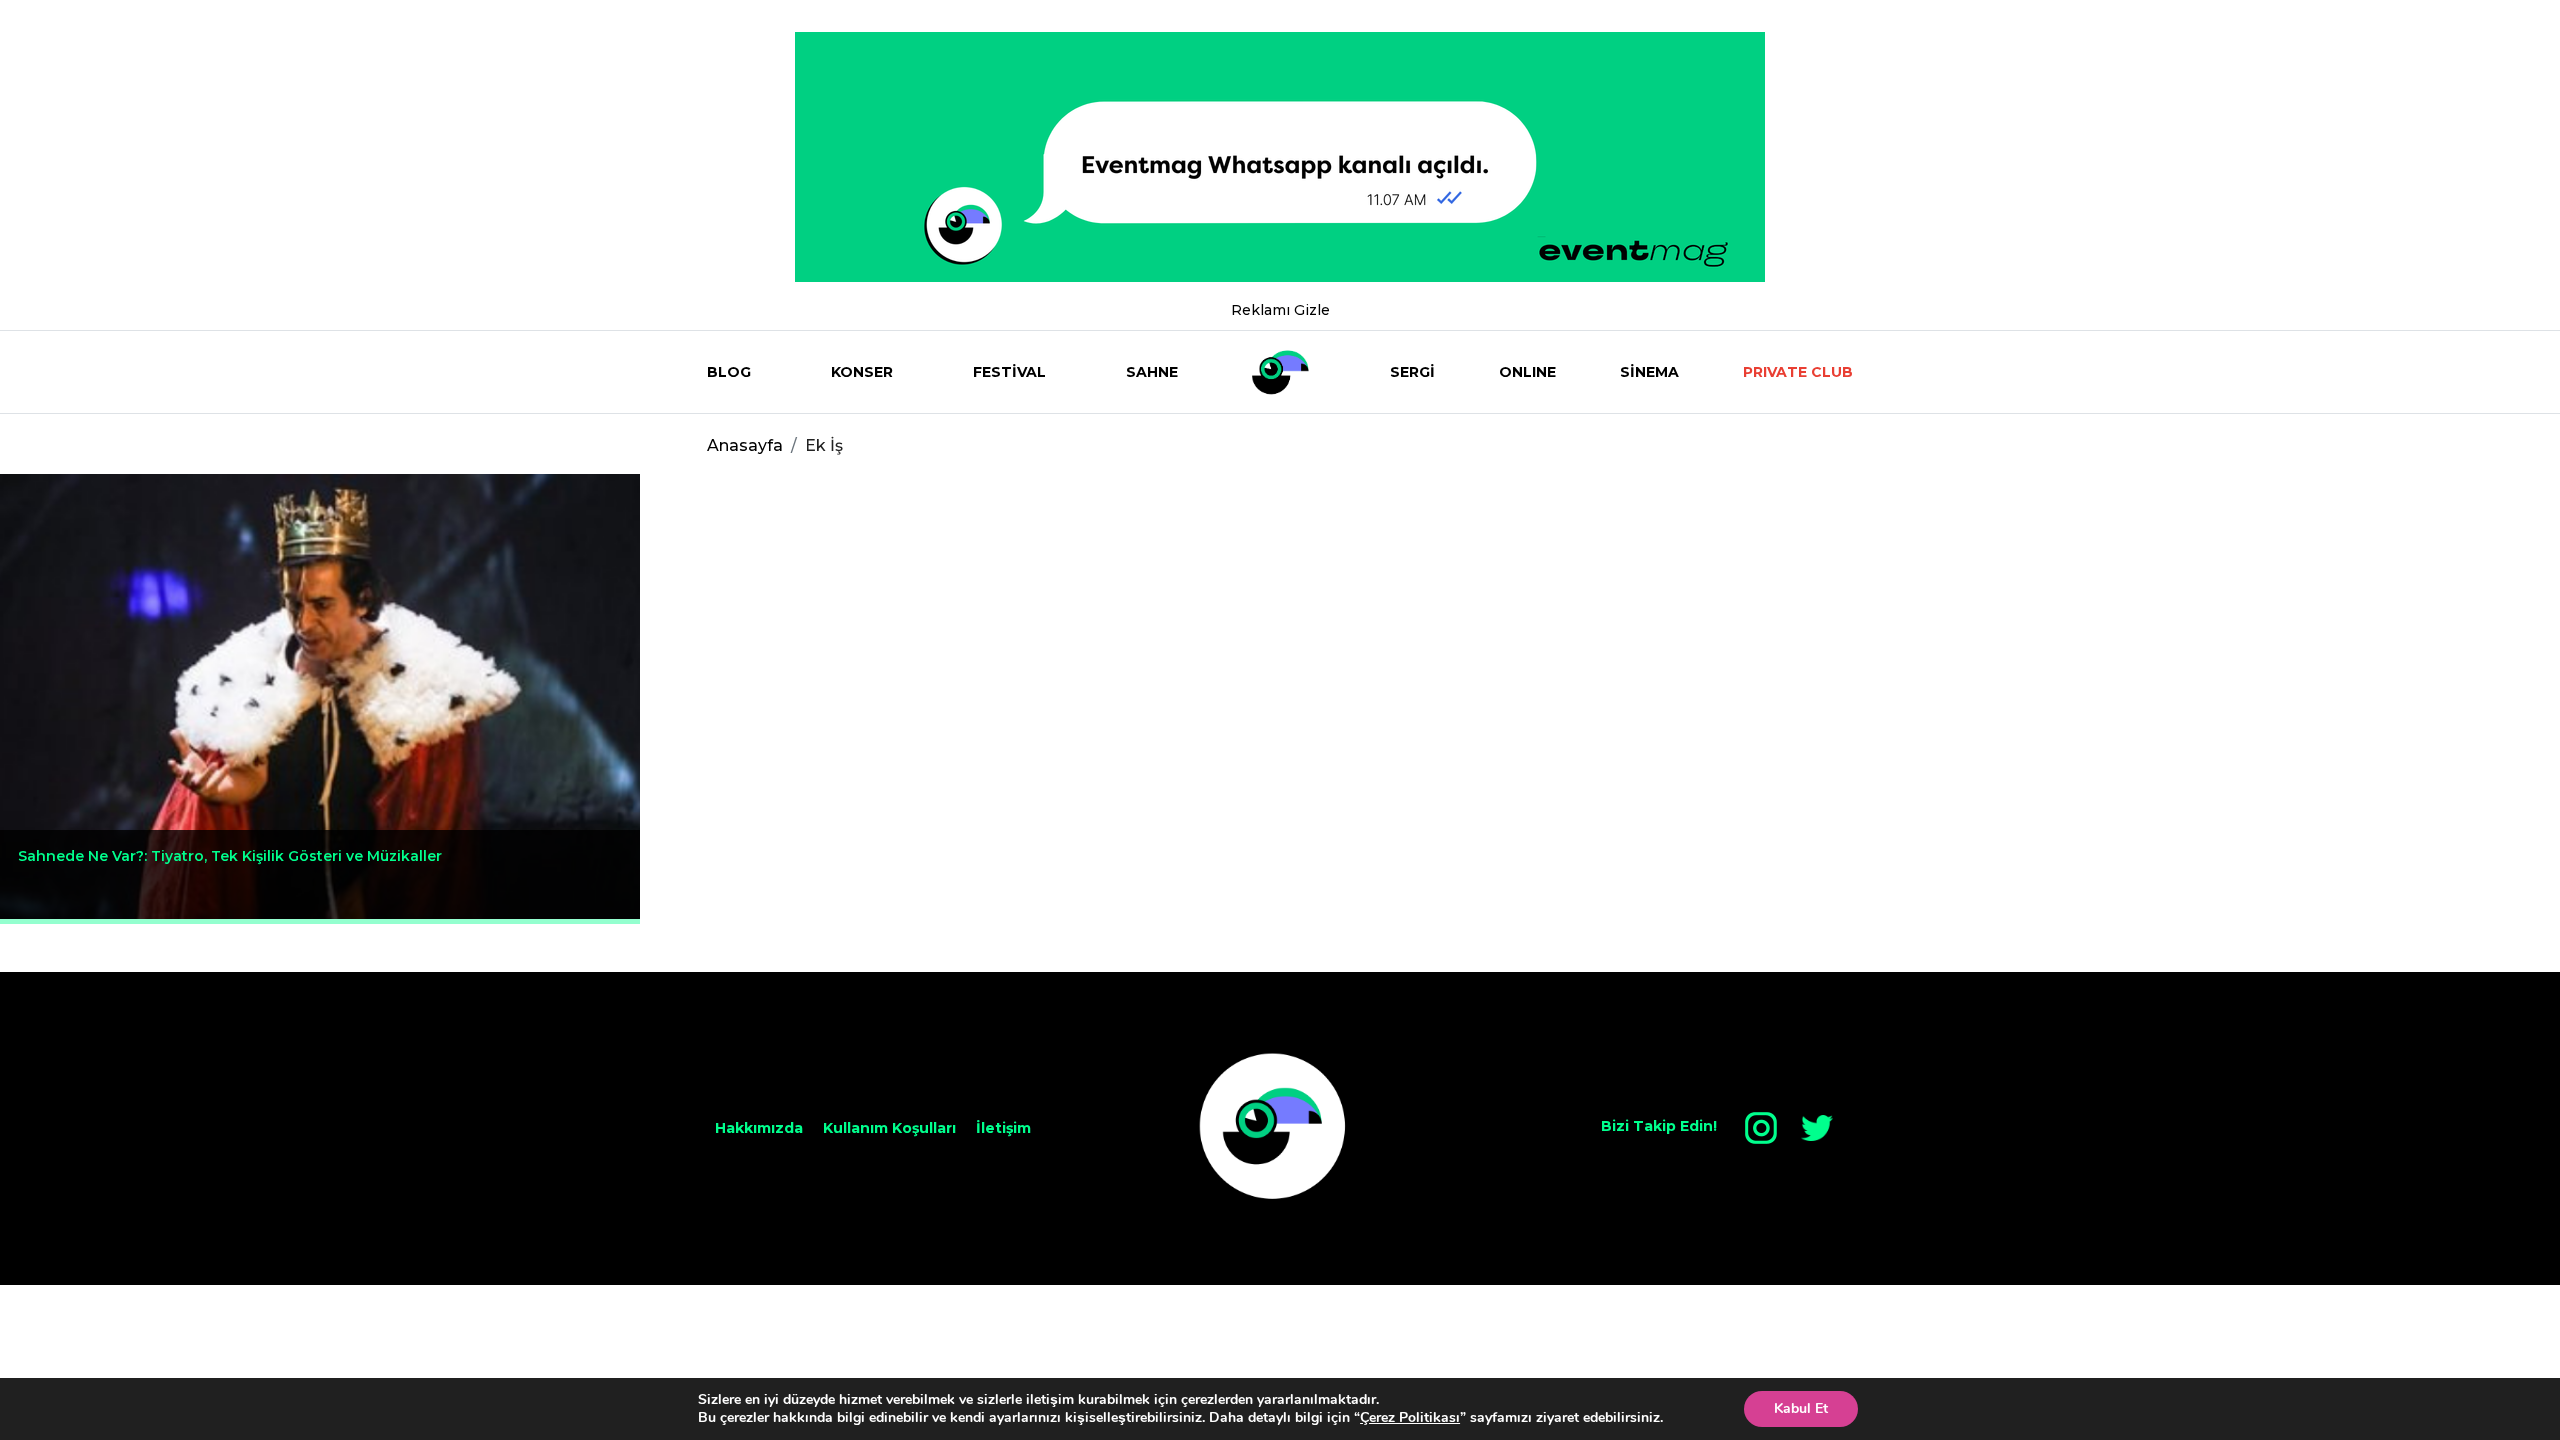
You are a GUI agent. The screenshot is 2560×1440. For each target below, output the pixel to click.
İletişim (1003, 1128)
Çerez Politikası (1410, 1417)
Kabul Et (1801, 1408)
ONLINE (1527, 372)
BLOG (729, 372)
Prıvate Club (1798, 372)
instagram (1761, 1128)
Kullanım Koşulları (889, 1128)
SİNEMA (1649, 372)
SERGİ (1412, 372)
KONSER (862, 372)
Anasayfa (745, 445)
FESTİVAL (1009, 372)
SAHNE (1152, 372)
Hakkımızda (759, 1128)
